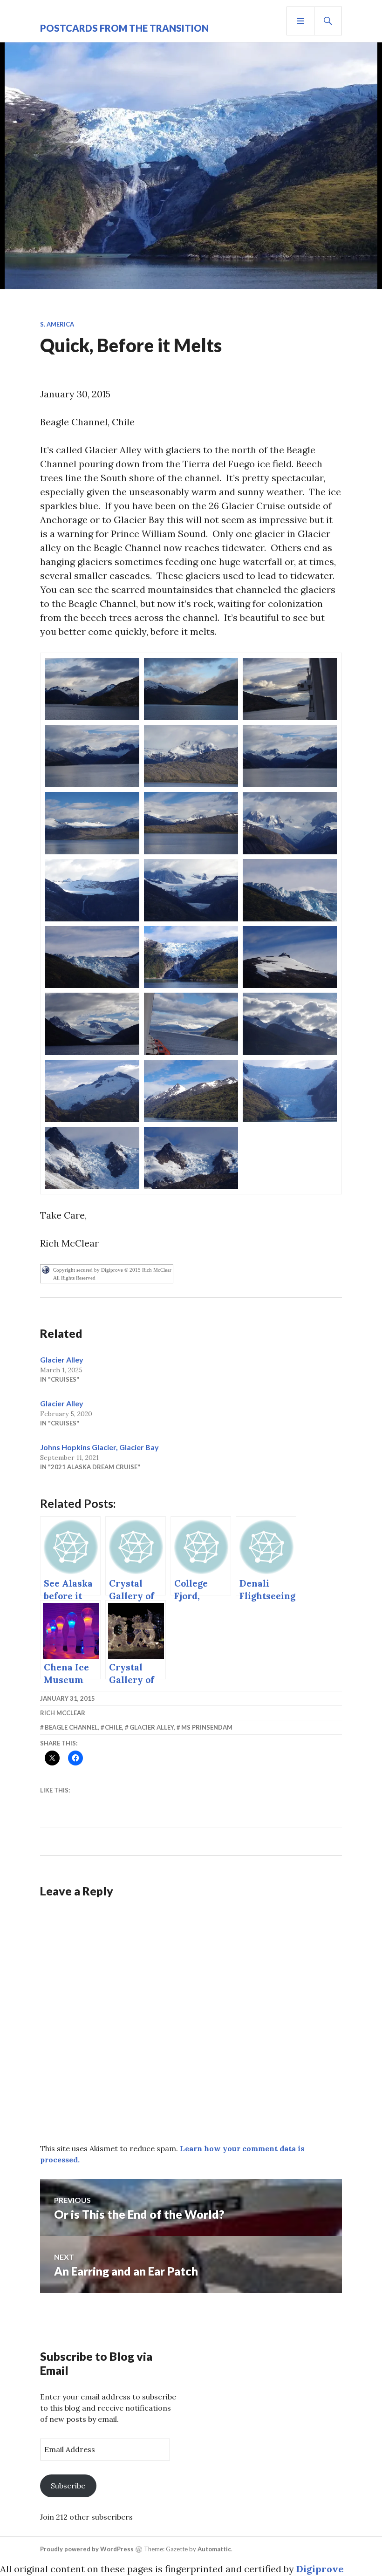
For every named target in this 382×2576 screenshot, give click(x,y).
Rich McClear (63, 1713)
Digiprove (320, 2569)
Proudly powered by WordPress (87, 2549)
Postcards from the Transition (124, 28)
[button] (92, 689)
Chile (113, 1727)
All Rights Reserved (74, 1278)
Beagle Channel (71, 1727)
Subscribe (68, 2486)
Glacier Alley (62, 1360)
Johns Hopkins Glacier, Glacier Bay (99, 1447)
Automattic (214, 2549)
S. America (57, 324)
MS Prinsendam (207, 1727)
